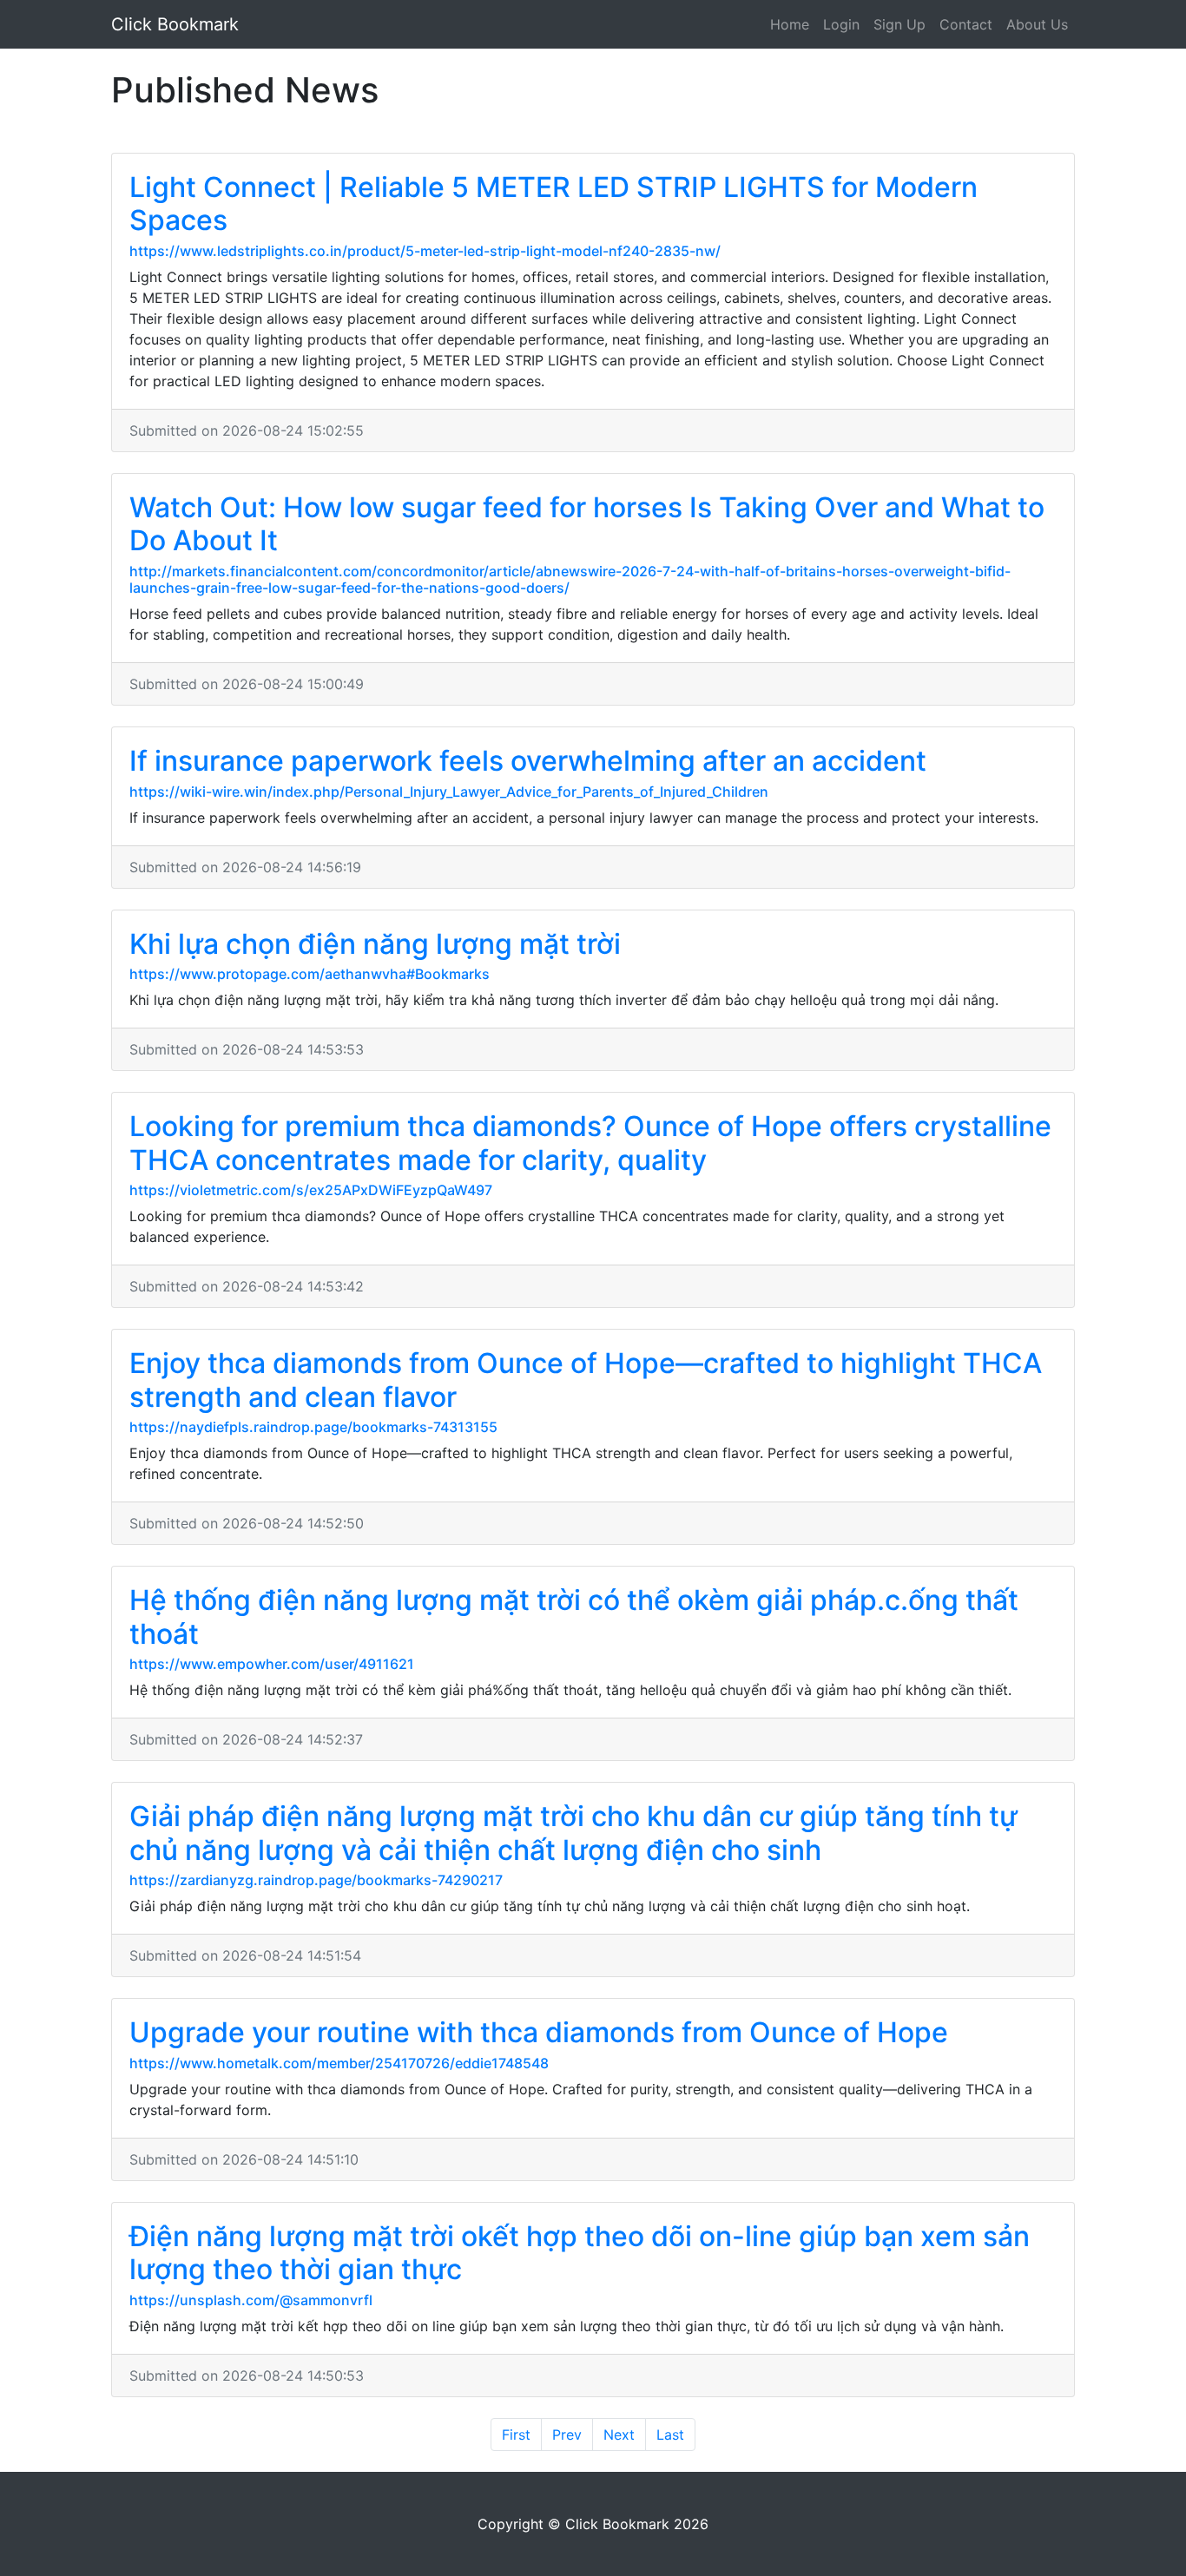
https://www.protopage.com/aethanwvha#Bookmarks (310, 974)
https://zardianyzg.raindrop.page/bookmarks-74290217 (316, 1880)
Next (619, 2435)
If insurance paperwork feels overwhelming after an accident (528, 761)
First (516, 2435)
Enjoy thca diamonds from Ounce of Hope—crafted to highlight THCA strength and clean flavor (586, 1380)
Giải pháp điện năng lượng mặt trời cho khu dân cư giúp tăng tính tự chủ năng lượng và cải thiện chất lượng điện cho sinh (573, 1833)
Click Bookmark (175, 24)
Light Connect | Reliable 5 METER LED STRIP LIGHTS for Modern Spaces (553, 204)
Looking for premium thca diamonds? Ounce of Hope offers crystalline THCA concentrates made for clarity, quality (590, 1143)
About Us (1037, 24)
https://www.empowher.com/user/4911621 (272, 1664)
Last (670, 2435)
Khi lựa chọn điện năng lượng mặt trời (375, 944)
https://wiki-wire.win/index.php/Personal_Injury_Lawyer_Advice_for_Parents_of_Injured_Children (449, 792)
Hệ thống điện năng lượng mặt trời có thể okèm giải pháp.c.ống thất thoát (574, 1617)
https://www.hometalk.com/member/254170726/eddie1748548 (339, 2063)
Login (841, 24)
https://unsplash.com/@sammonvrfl (251, 2300)
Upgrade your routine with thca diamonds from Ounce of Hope (539, 2032)
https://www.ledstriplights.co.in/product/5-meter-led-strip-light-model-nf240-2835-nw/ (425, 251)
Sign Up (899, 24)
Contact (966, 24)
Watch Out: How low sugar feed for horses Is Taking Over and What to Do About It (587, 524)
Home (790, 24)
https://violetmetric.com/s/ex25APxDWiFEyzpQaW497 (311, 1190)
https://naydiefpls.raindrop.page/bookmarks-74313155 (313, 1427)
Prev (567, 2435)
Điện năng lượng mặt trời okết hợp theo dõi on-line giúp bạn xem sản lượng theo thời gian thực (580, 2253)
